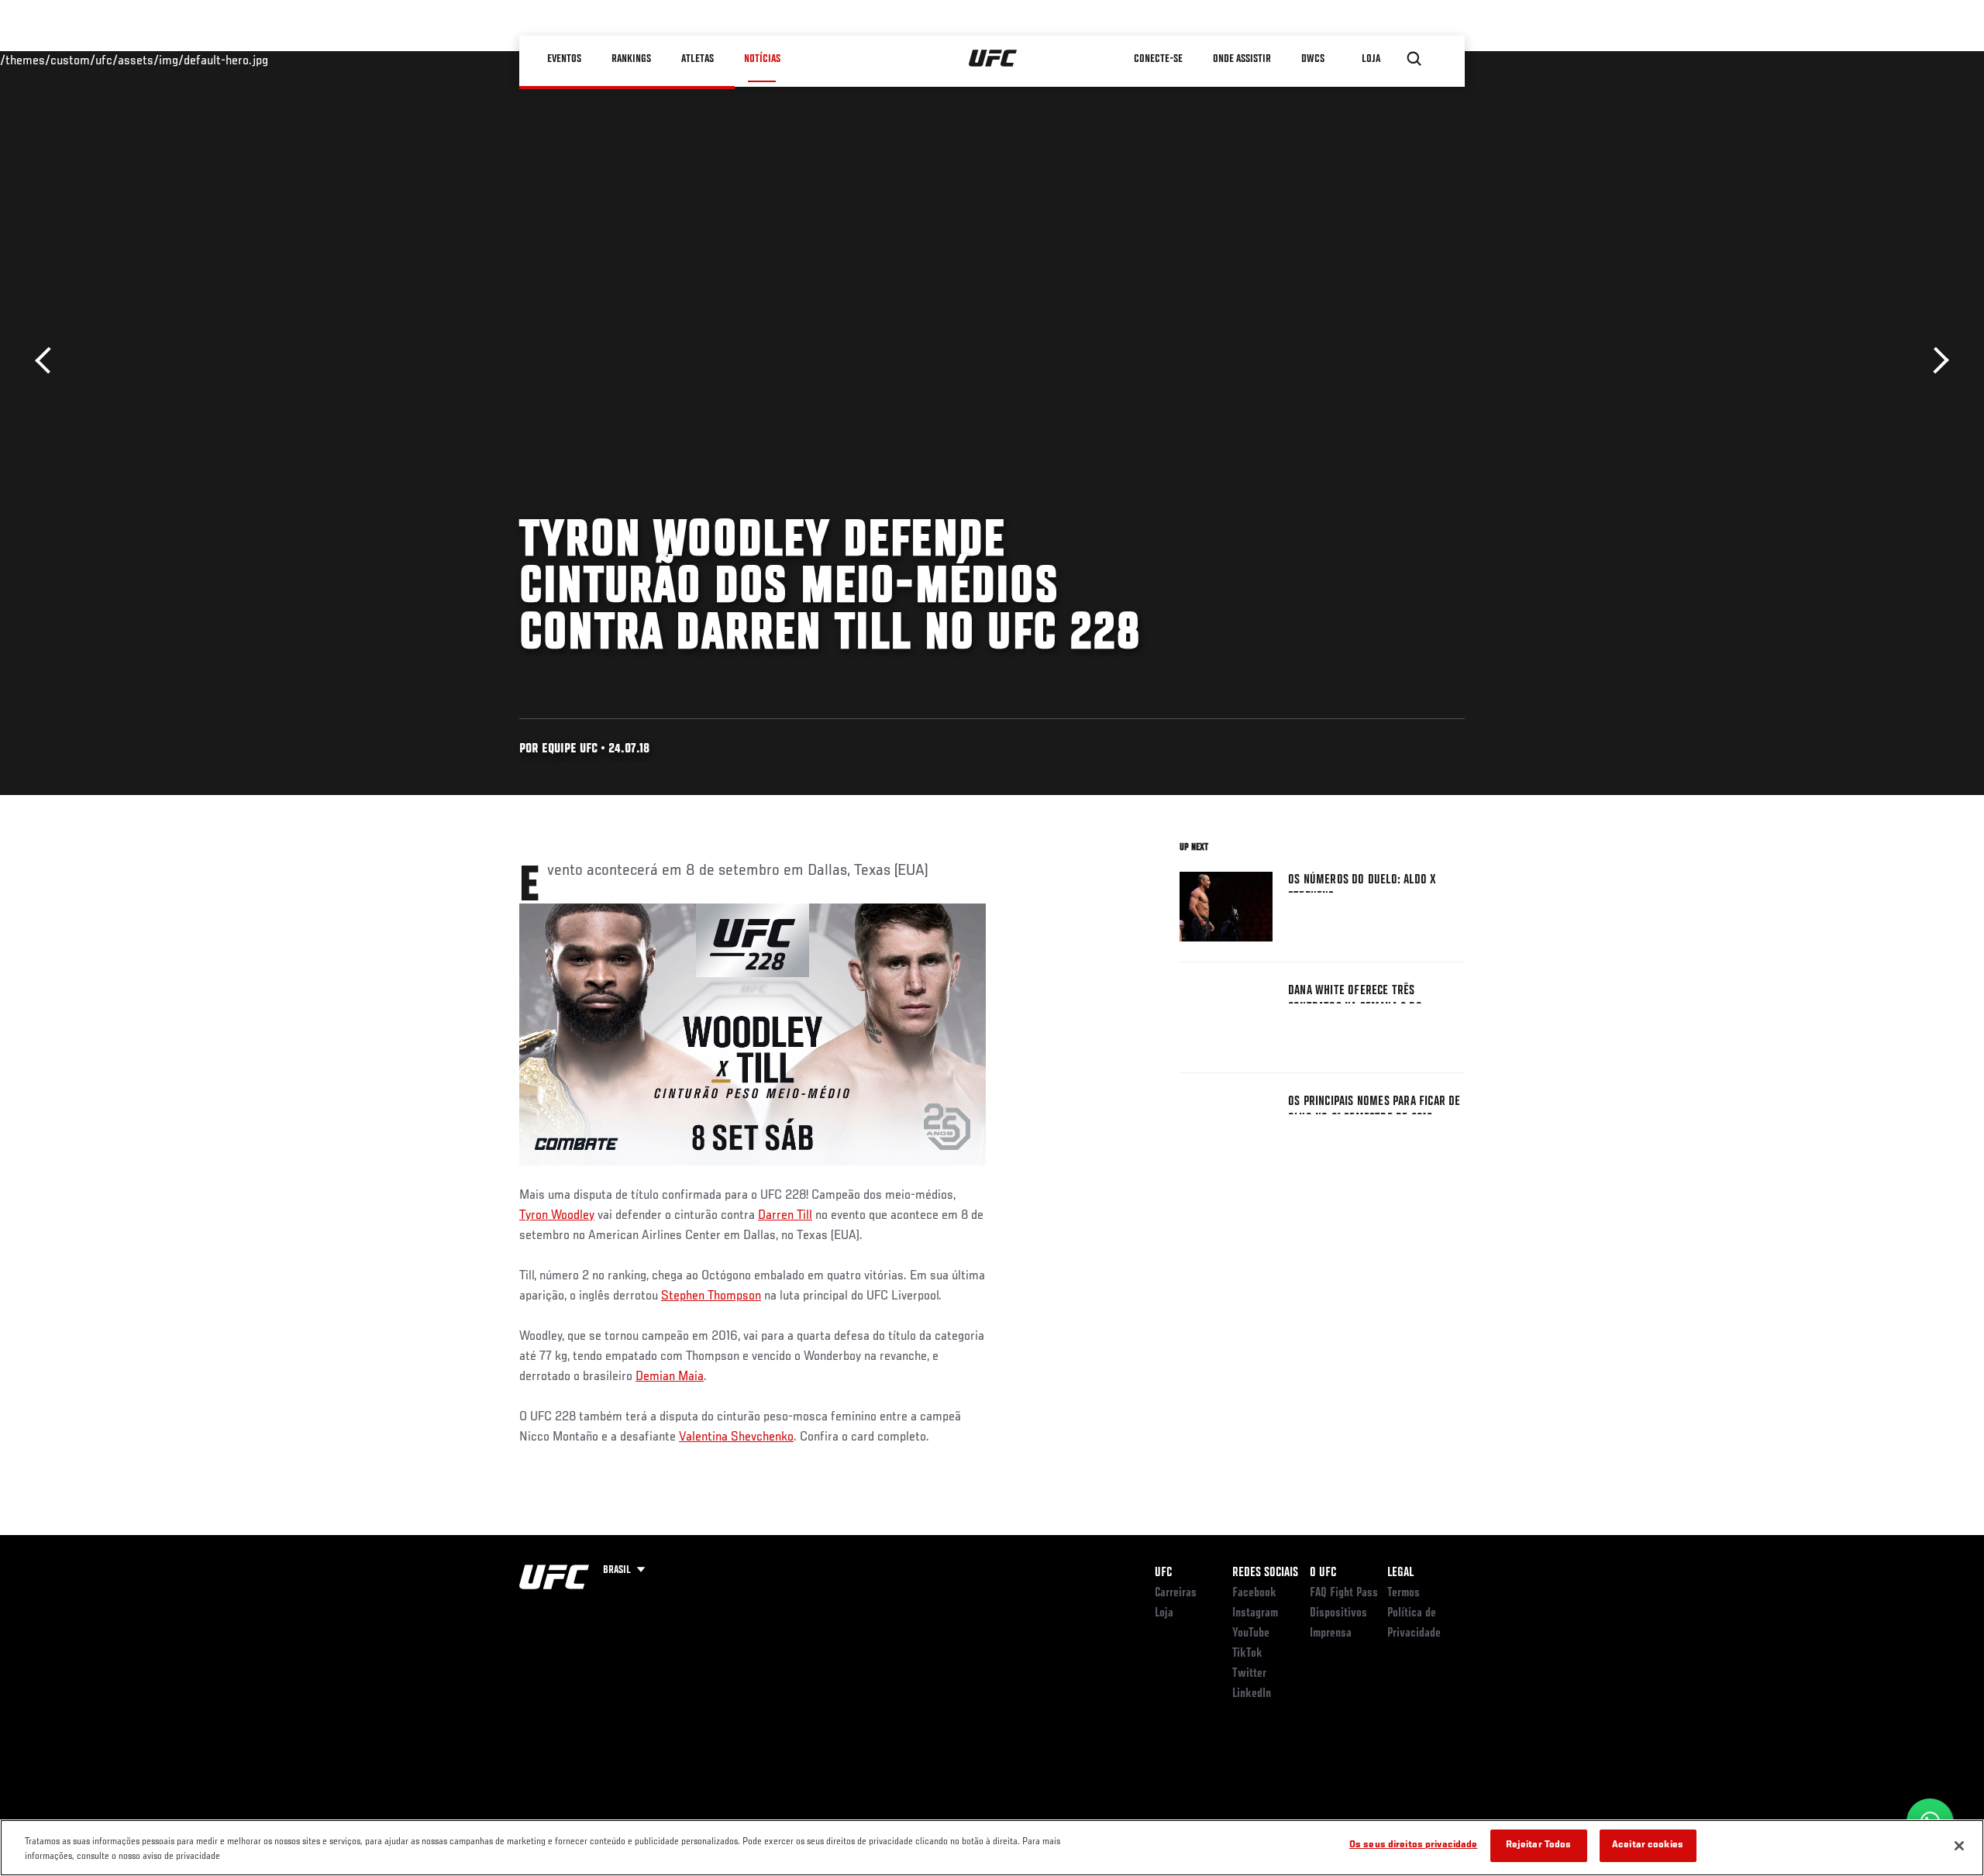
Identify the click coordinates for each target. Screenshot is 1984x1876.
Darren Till (785, 1216)
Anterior (48, 361)
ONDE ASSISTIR (1242, 59)
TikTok (1247, 1654)
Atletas (697, 59)
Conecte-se (1158, 59)
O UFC (1323, 1573)
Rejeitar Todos (1539, 1845)
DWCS (1313, 59)
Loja (1164, 1613)
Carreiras (1176, 1593)
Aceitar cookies (1648, 1845)
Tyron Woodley (557, 1216)
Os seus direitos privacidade (1414, 1845)
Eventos (564, 59)
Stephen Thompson (711, 1296)
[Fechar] (1959, 1846)
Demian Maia (670, 1377)
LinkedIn (1252, 1694)
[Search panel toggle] (1414, 59)
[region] (992, 1848)
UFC (1163, 1573)
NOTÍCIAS (762, 59)
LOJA (1371, 59)
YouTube (1251, 1633)
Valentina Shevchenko (736, 1437)
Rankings (631, 59)
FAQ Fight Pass (1344, 1593)
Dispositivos (1338, 1613)
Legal (1400, 1573)
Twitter (1249, 1674)
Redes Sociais (1265, 1573)
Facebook (1254, 1593)
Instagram (1255, 1613)
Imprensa (1331, 1633)
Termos (1404, 1593)
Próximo (1936, 361)
